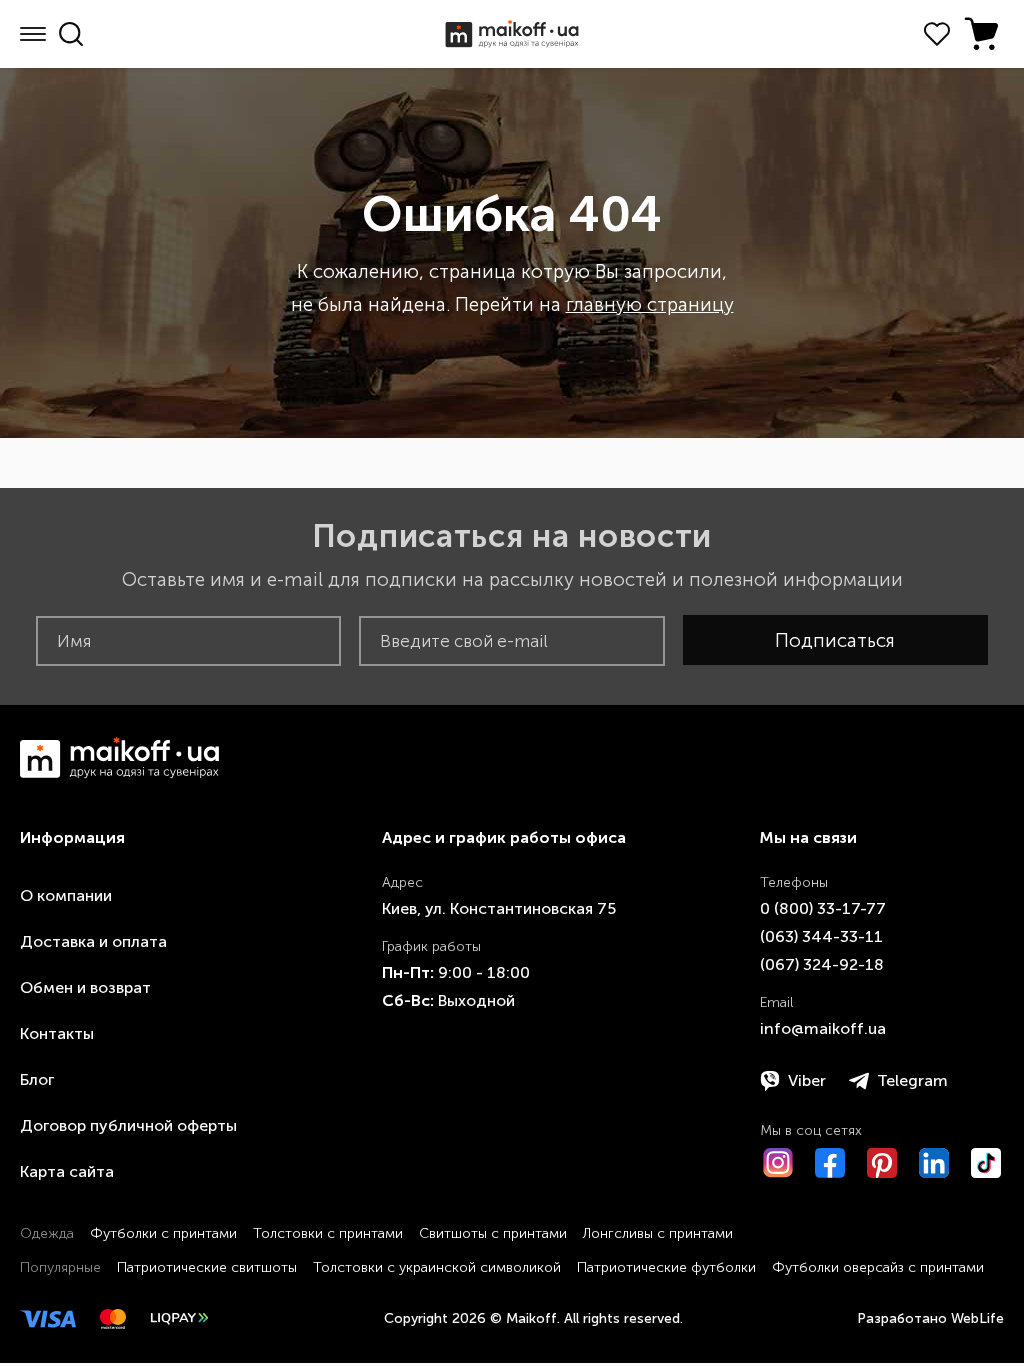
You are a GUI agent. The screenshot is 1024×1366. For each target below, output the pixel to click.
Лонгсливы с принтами (658, 1233)
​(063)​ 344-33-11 (821, 936)
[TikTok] (986, 1163)
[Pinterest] (882, 1163)
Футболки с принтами (163, 1233)
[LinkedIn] (934, 1163)
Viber (807, 1080)
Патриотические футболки (666, 1267)
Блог (37, 1079)
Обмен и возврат (85, 987)
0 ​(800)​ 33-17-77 (823, 908)
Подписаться (835, 640)
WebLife (977, 1318)
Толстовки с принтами (328, 1233)
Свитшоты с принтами (493, 1233)
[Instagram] (778, 1163)
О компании (66, 895)
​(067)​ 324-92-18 (822, 964)
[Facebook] (830, 1163)
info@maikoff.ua (823, 1028)
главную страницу (650, 304)
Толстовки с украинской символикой (437, 1267)
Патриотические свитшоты (207, 1267)
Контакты (57, 1033)
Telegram (912, 1080)
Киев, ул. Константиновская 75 (499, 908)
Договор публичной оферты (128, 1125)
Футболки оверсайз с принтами (878, 1267)
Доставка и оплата (93, 941)
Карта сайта (67, 1171)
